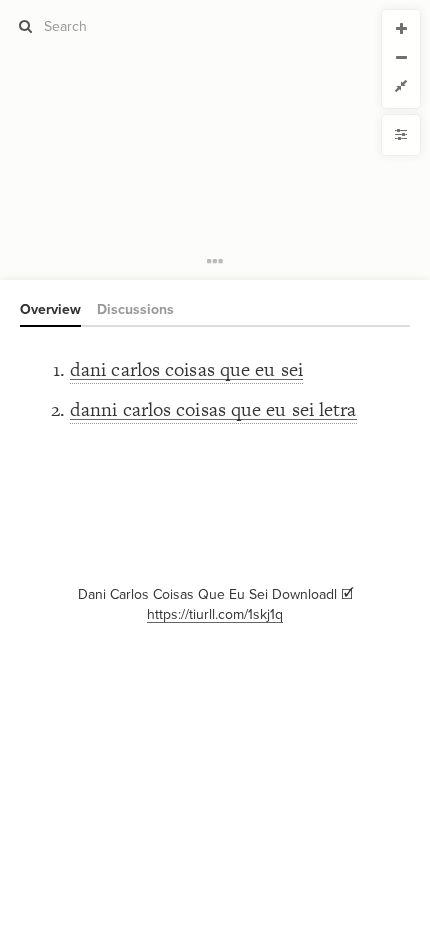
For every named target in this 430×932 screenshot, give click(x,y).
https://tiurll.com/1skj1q (215, 614)
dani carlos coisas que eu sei (186, 369)
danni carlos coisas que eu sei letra (213, 409)
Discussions (135, 309)
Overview (50, 309)
